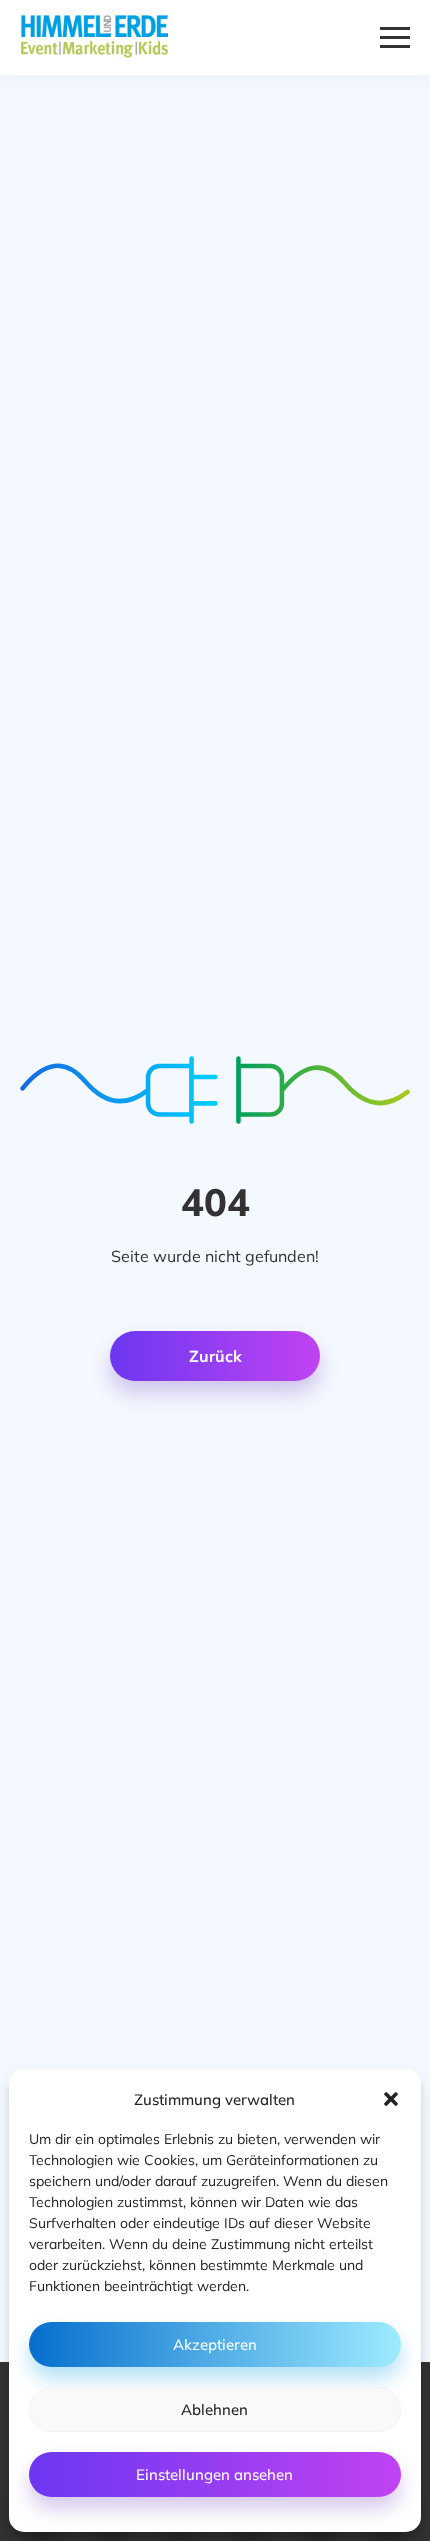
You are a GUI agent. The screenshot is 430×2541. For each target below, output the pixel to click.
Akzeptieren (215, 2344)
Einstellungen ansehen (214, 2474)
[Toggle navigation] (395, 37)
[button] (391, 2099)
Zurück (215, 1356)
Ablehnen (214, 2409)
